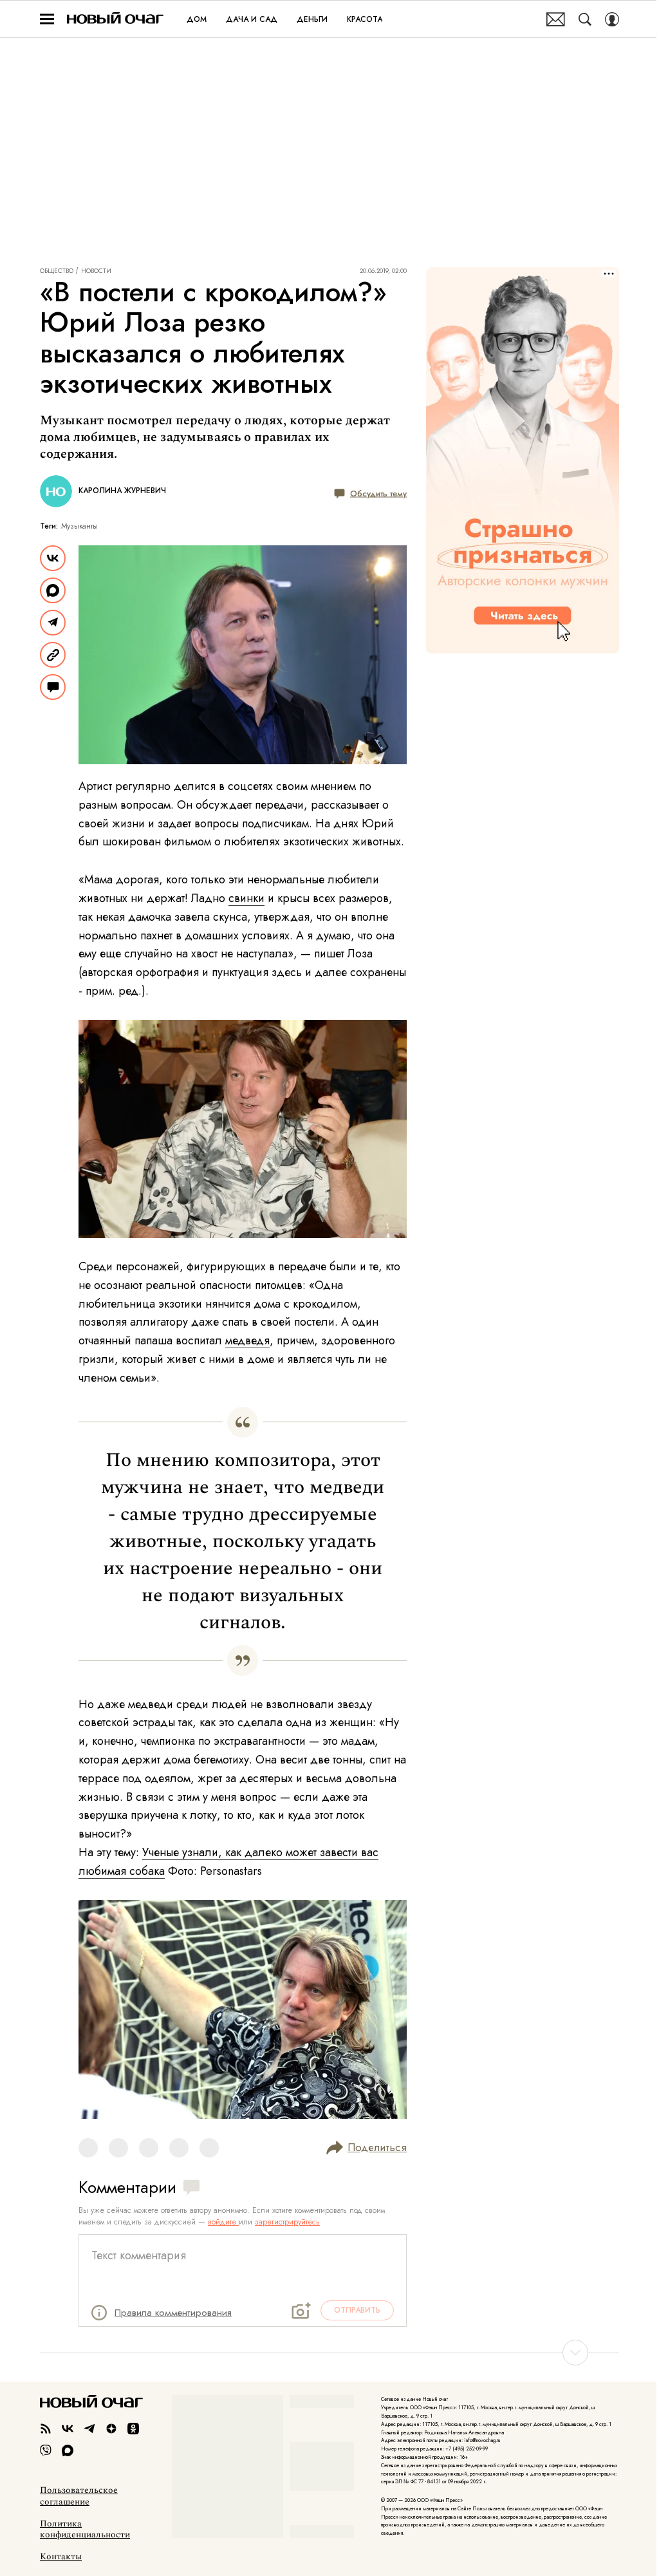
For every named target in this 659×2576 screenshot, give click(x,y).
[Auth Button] (612, 19)
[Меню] (47, 19)
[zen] (111, 2429)
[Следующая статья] (329, 2353)
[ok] (133, 2429)
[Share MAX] (53, 590)
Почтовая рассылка (556, 19)
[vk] (68, 2429)
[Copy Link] (53, 655)
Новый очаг (115, 19)
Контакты (61, 2557)
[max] (68, 2450)
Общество (57, 271)
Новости (96, 271)
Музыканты (79, 526)
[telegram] (89, 2429)
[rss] (46, 2429)
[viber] (46, 2450)
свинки (246, 898)
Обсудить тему (378, 493)
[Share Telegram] (53, 623)
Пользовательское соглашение (79, 2496)
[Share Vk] (53, 558)
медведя (247, 1340)
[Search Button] (585, 19)
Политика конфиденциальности (85, 2530)
